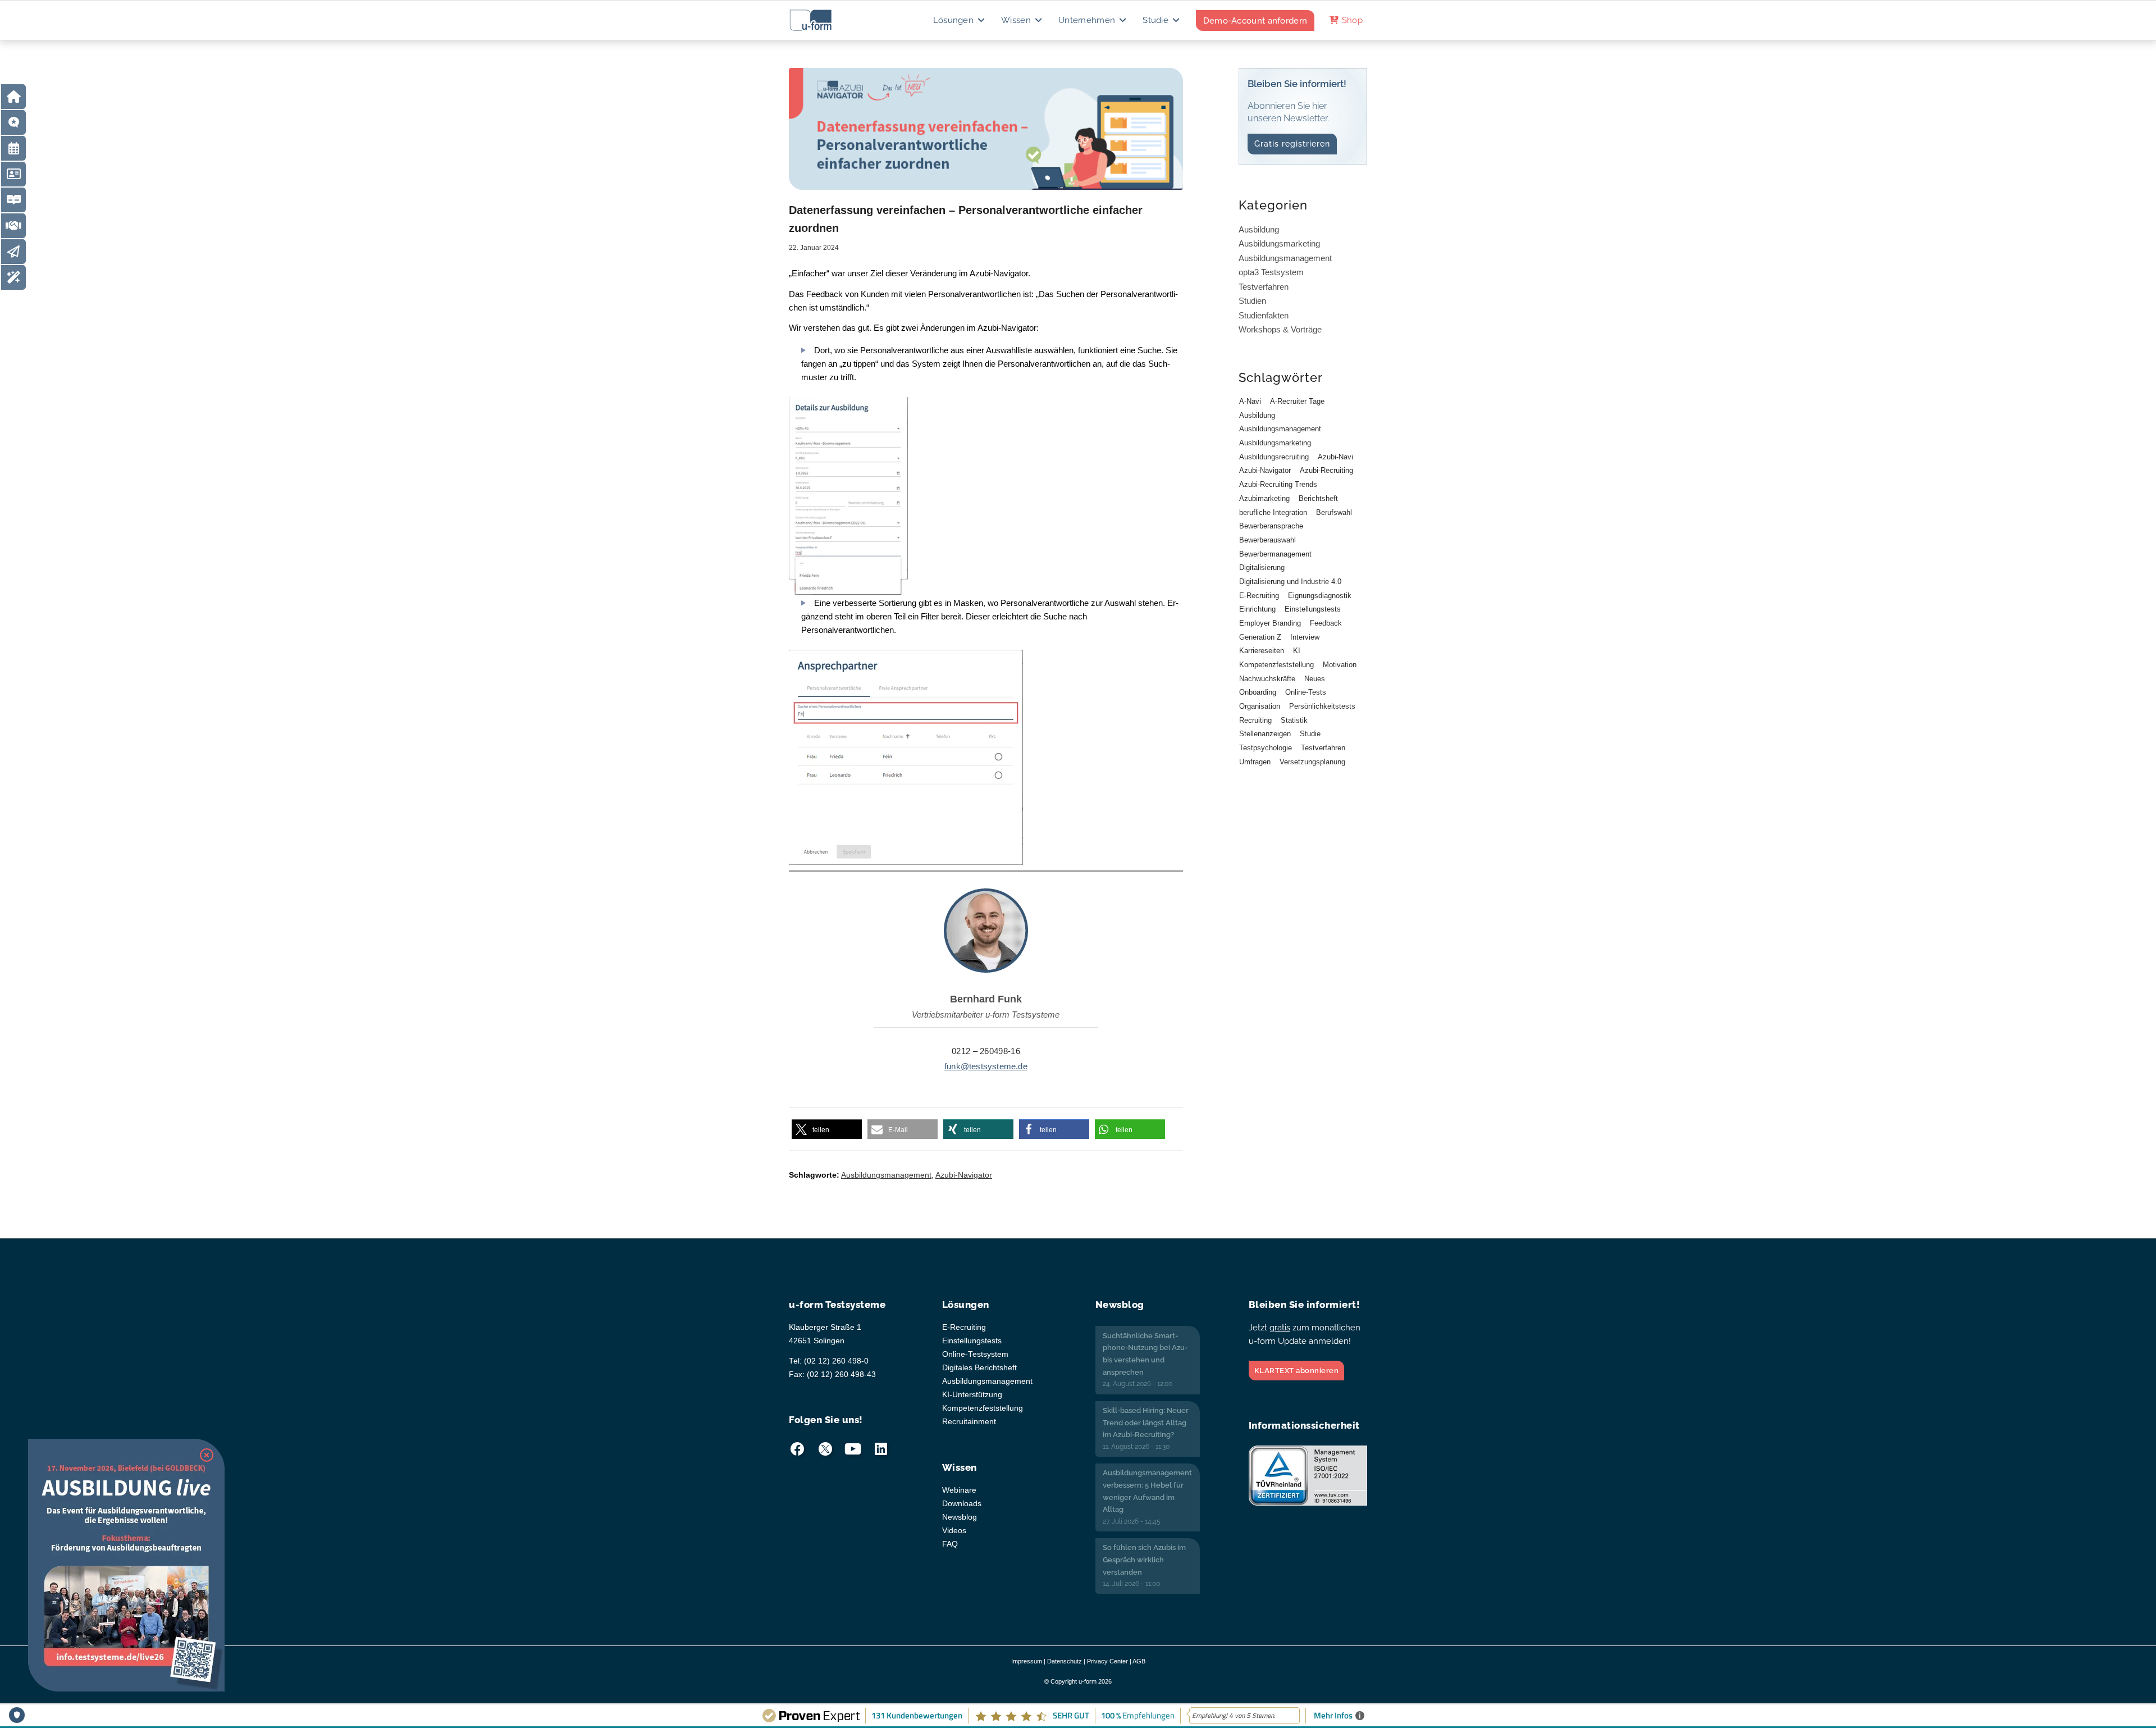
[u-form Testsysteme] (821, 20)
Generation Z (1260, 637)
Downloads (962, 1504)
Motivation (1340, 665)
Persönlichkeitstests (1322, 706)
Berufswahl (1334, 512)
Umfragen (1255, 762)
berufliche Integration (1273, 512)
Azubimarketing (1264, 498)
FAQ (950, 1544)
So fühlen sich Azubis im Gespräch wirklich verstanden (1144, 1560)
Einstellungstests (1313, 609)
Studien (1252, 301)
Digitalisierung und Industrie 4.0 (1290, 582)
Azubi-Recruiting (1326, 470)
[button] (827, 1130)
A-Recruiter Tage (1297, 401)
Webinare (959, 1490)
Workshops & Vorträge (1280, 329)
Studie (1310, 734)
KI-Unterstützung (972, 1395)
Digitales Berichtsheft (979, 1368)
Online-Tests (1306, 692)
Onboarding (1258, 692)
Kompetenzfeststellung (1276, 665)
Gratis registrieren (1292, 144)
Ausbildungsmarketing (1279, 243)
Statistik (1294, 720)
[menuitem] (960, 20)
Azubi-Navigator (964, 1175)
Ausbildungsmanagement (886, 1175)
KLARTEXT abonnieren (1297, 1371)
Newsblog (960, 1517)
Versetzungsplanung (1312, 762)
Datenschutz (1065, 1661)
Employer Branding (1270, 623)
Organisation (1260, 706)
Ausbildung (1259, 229)
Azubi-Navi (1335, 457)
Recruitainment (969, 1422)
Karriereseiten (1262, 651)
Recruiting (1255, 720)
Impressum (1027, 1661)
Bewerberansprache (1271, 526)
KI (1297, 651)
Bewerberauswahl (1267, 540)
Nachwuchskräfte (1267, 679)
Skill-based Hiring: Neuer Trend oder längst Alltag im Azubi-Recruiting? (1146, 1422)
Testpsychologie (1266, 748)
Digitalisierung (1262, 567)
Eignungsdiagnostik (1320, 596)
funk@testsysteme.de (986, 1066)
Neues (1315, 679)
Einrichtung (1257, 609)
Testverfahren (1264, 287)
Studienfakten (1264, 315)
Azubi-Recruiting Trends (1278, 484)
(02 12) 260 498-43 (841, 1374)
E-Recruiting (1259, 596)
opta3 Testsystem (1271, 272)
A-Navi (1250, 401)
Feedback (1326, 623)
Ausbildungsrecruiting (1274, 457)
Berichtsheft (1318, 498)
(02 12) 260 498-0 (836, 1361)
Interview (1305, 637)
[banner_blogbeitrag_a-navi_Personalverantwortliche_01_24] (986, 129)
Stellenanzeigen (1265, 734)
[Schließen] (207, 1455)
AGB (1139, 1661)
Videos (954, 1531)
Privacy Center (1107, 1661)
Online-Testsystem (975, 1354)
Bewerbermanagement (1275, 554)
